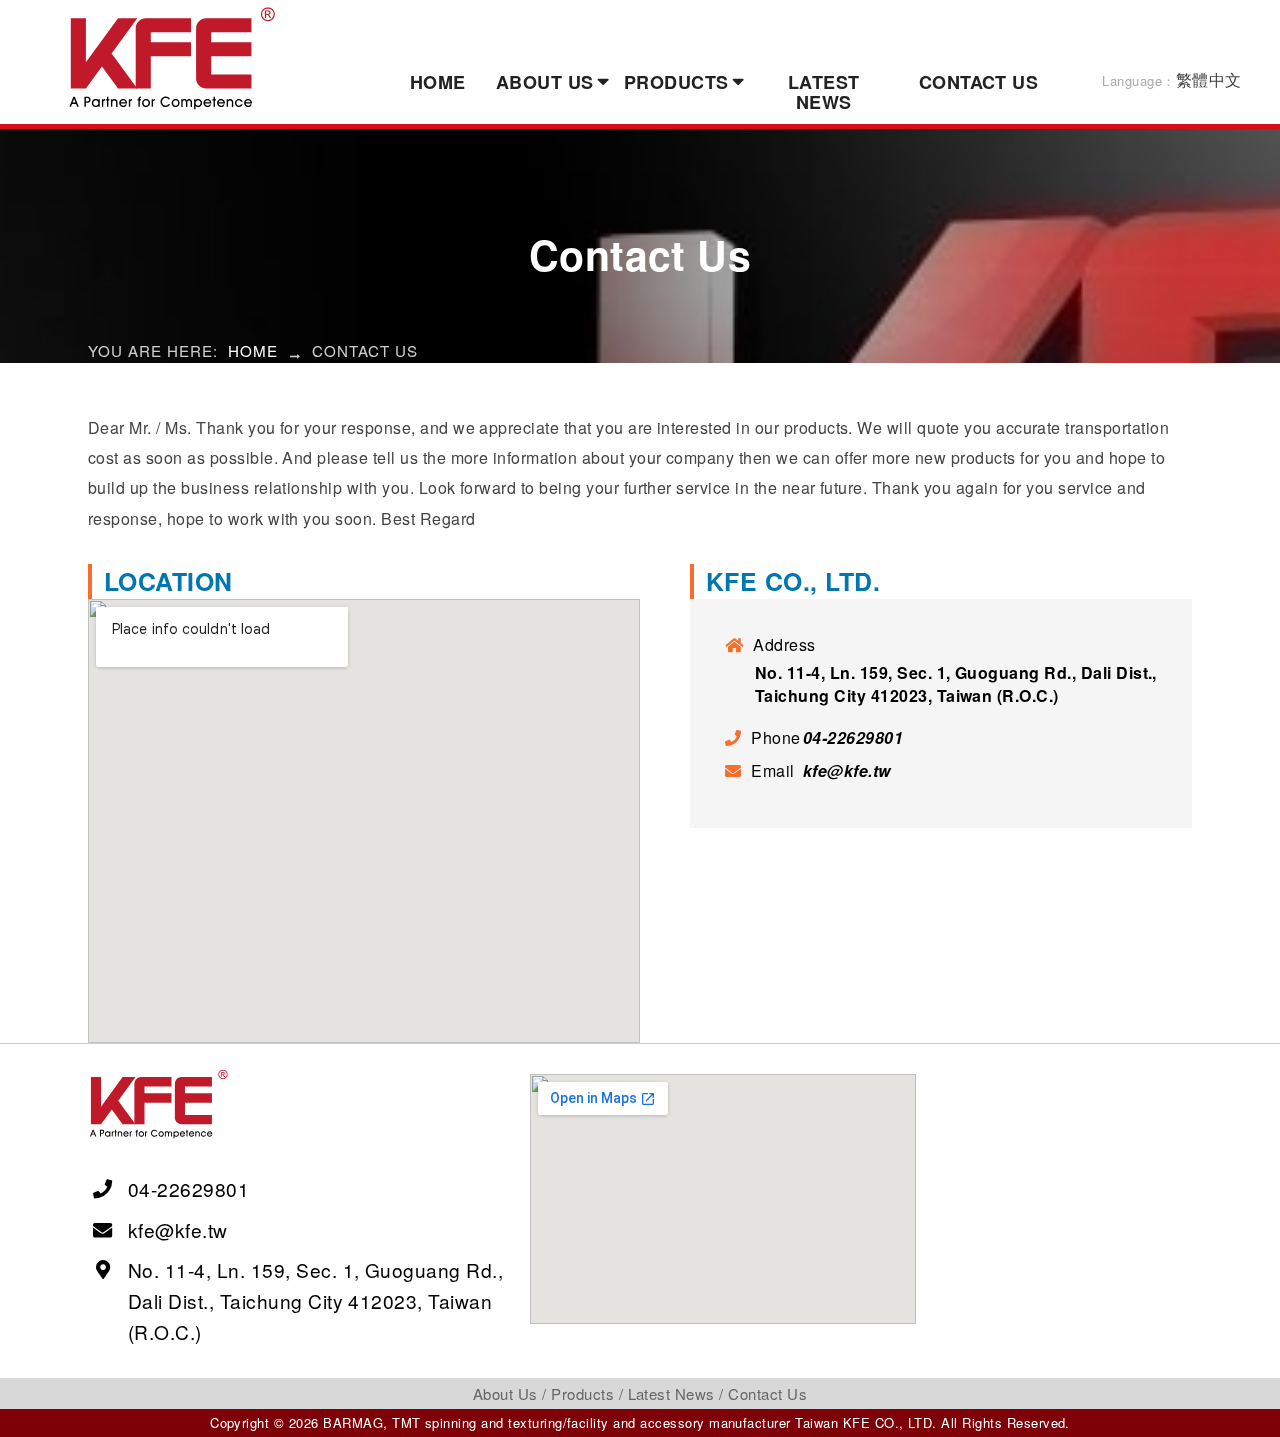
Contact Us (979, 82)
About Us (545, 82)
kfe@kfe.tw (847, 770)
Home (438, 82)
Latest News (824, 92)
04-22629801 (853, 737)
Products (676, 82)
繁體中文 (1171, 79)
